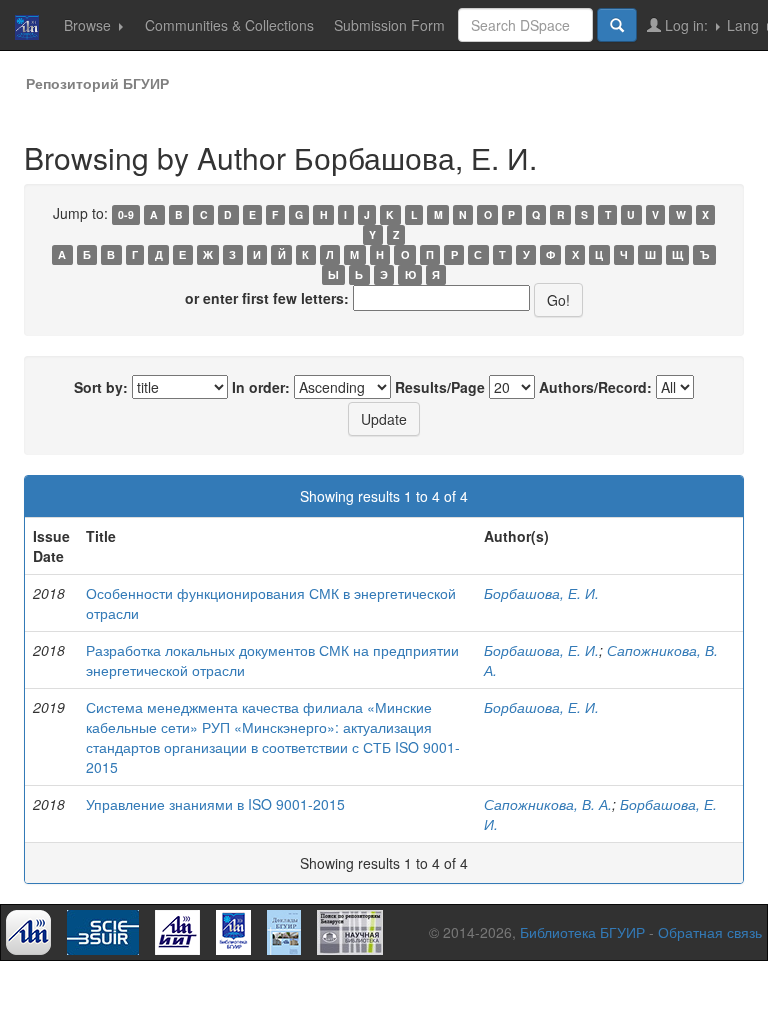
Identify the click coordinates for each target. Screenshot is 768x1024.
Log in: (686, 25)
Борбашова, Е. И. (541, 593)
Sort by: (101, 387)
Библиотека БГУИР (582, 932)
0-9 (126, 214)
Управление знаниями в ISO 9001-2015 (215, 804)
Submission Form (389, 25)
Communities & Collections (229, 25)
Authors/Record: (595, 387)
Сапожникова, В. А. (548, 804)
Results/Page (440, 387)
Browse (89, 25)
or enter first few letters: (267, 298)
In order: (261, 387)
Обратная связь (710, 932)
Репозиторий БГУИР (97, 83)
